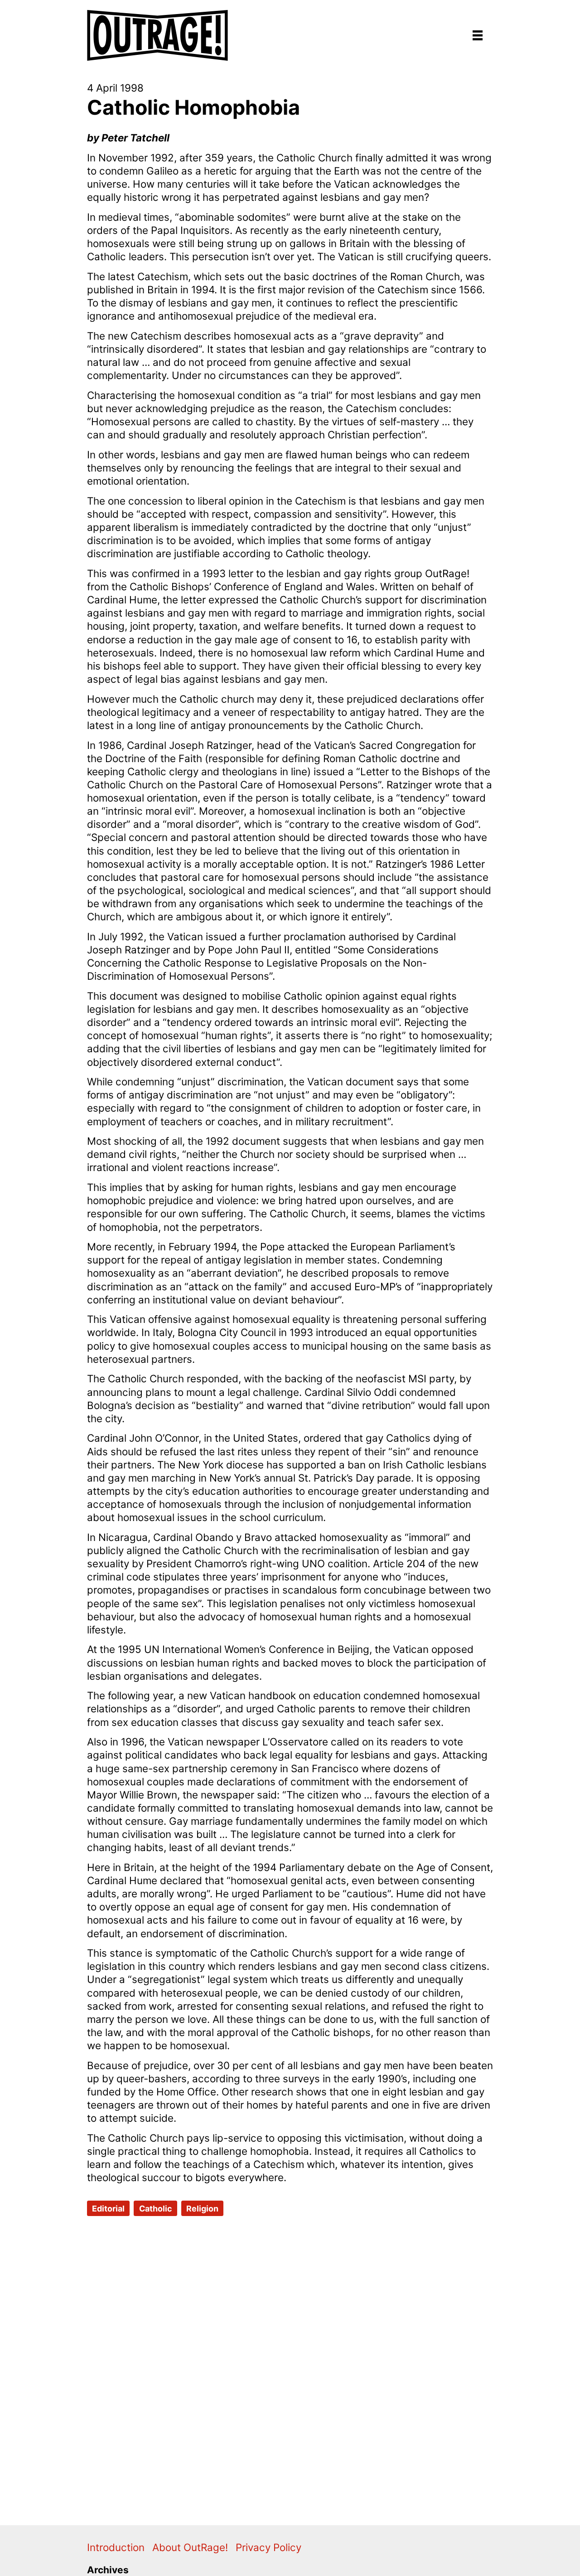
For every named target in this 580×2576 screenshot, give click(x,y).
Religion (202, 2209)
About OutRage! (190, 2547)
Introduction (116, 2547)
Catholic (156, 2209)
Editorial (108, 2209)
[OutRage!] (158, 30)
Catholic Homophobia (193, 107)
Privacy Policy (268, 2547)
